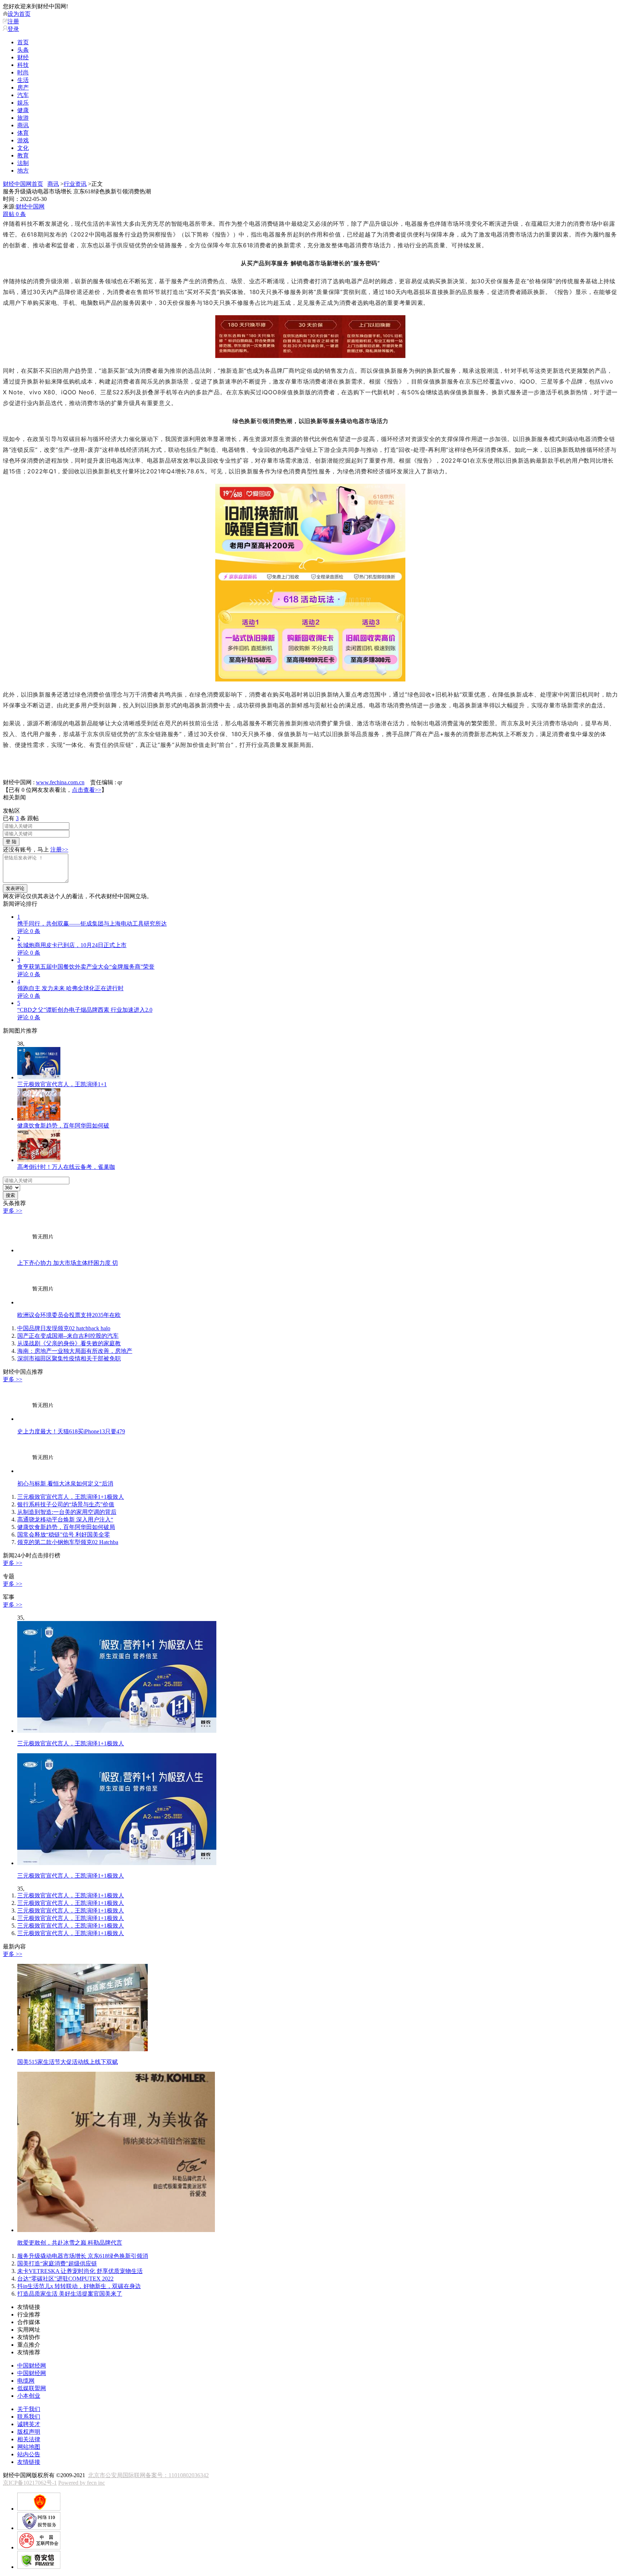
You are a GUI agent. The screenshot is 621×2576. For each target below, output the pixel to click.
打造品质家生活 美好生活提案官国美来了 (70, 2294)
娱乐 (23, 103)
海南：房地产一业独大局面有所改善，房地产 (75, 1351)
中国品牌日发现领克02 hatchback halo (64, 1328)
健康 (23, 110)
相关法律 (29, 2439)
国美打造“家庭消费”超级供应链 (57, 2263)
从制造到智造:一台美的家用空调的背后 (67, 1512)
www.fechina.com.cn (60, 782)
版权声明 (29, 2432)
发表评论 (15, 888)
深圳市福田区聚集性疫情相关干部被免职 (69, 1358)
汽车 (23, 95)
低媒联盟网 (32, 2388)
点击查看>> (87, 790)
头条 (23, 50)
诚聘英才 (29, 2424)
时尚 (23, 72)
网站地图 (29, 2447)
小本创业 (29, 2396)
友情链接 (29, 2462)
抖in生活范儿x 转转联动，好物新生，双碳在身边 (79, 2286)
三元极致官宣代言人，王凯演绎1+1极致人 (71, 1497)
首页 (23, 42)
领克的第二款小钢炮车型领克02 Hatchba (68, 1542)
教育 (23, 155)
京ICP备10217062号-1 (30, 2483)
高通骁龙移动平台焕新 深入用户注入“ (65, 1519)
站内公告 (29, 2454)
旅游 (23, 118)
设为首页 (19, 14)
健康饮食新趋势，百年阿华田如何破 (63, 1126)
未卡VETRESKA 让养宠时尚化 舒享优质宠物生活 (80, 2271)
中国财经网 (32, 2366)
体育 (23, 133)
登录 (13, 29)
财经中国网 (30, 206)
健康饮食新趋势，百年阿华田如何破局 (66, 1527)
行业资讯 (75, 184)
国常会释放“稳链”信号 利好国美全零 (64, 1535)
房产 (23, 88)
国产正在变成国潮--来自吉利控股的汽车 (68, 1336)
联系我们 (29, 2417)
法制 (23, 163)
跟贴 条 (14, 214)
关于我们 (29, 2409)
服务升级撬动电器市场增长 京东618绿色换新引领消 (83, 2256)
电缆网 (26, 2381)
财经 (23, 57)
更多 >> (13, 1211)
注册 (13, 21)
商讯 (23, 125)
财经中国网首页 (23, 184)
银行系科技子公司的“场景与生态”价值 (66, 1504)
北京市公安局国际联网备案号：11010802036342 (148, 2475)
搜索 (10, 1195)
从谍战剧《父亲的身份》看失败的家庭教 (69, 1343)
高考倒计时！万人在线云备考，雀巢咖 (66, 1167)
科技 (23, 65)
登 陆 (11, 842)
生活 (23, 80)
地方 (23, 171)
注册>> (59, 850)
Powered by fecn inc (82, 2483)
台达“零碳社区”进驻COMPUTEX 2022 (65, 2279)
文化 (23, 148)
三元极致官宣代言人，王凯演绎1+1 (62, 1084)
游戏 (23, 140)
